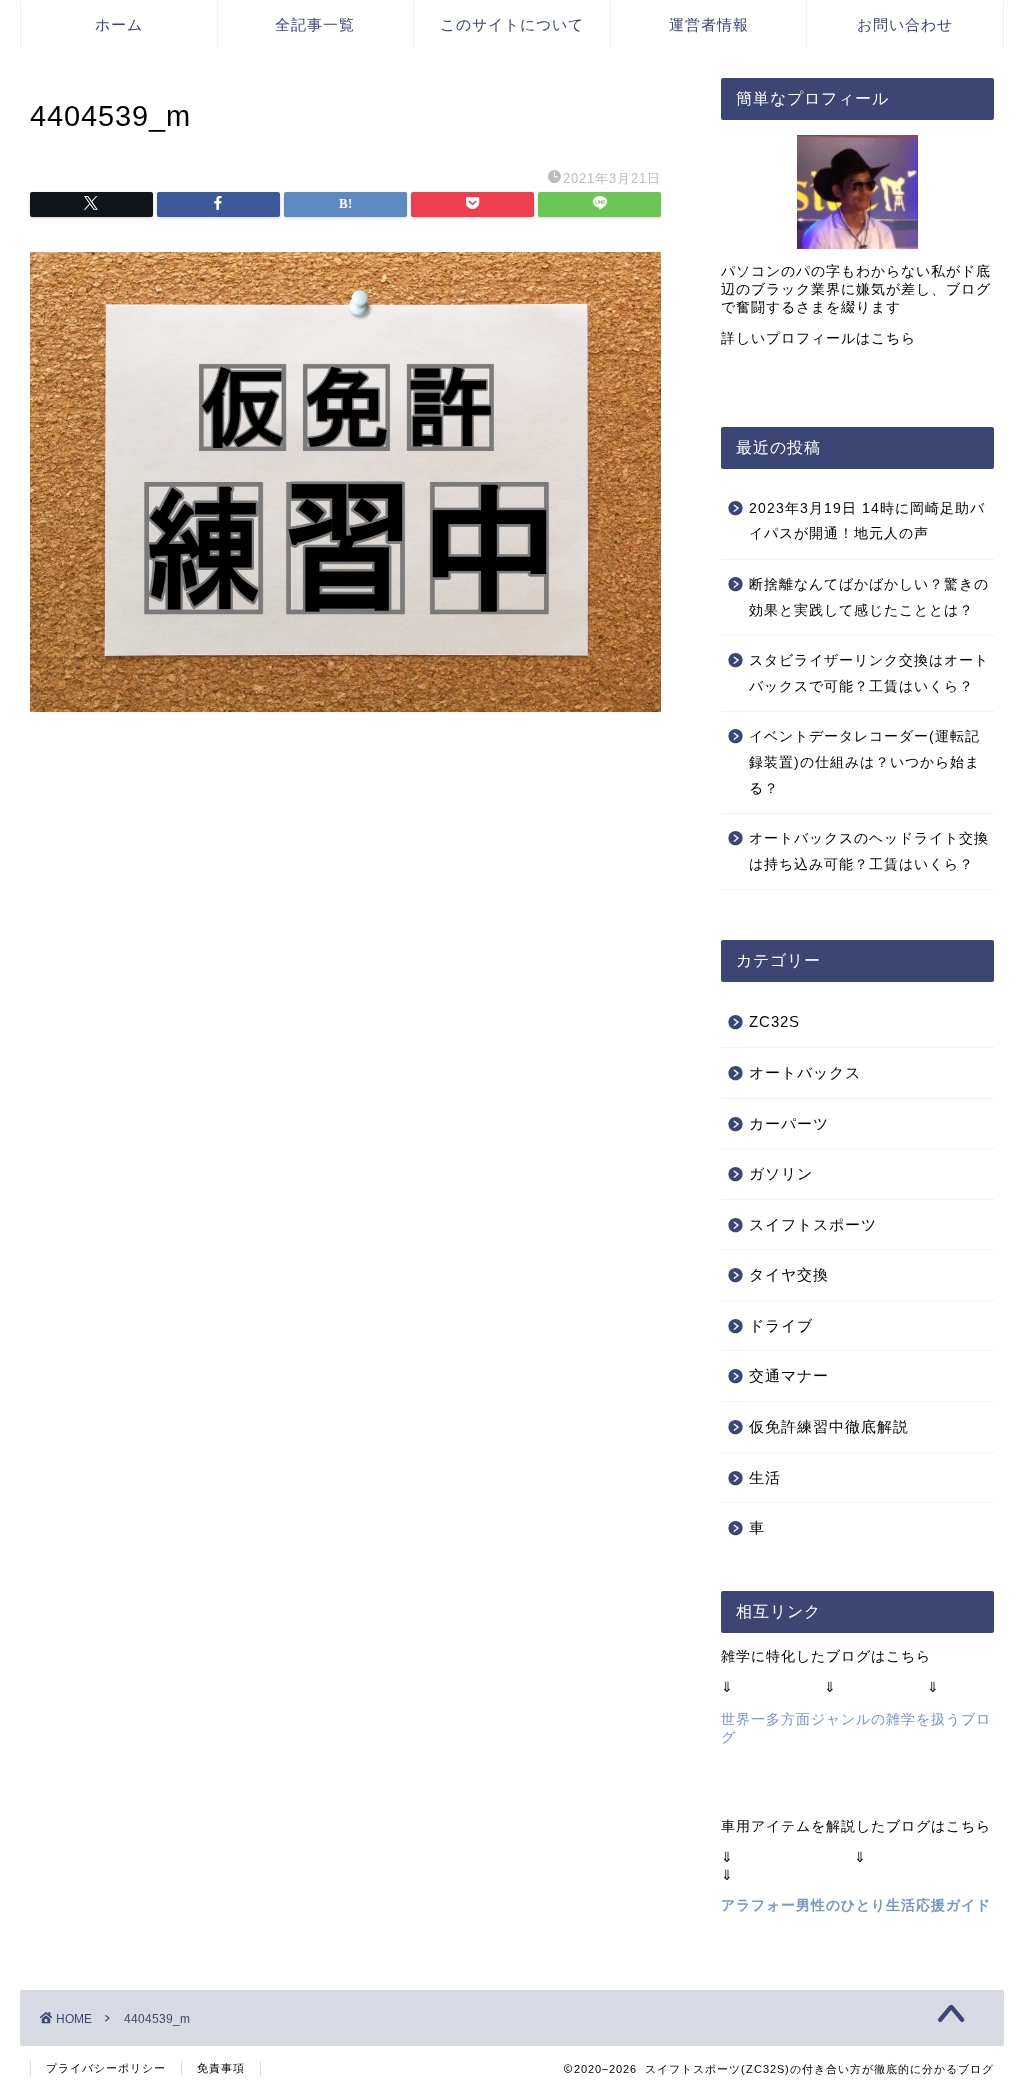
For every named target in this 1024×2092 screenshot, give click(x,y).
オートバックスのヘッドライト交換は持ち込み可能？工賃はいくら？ (869, 851)
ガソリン (781, 1173)
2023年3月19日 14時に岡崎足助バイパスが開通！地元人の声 (867, 521)
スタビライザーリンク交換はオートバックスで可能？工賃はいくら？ (869, 673)
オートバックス (805, 1072)
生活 (765, 1477)
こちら (893, 338)
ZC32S (774, 1021)
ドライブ (781, 1325)
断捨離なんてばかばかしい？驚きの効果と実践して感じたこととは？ (869, 597)
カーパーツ (789, 1123)
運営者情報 (709, 24)
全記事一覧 (315, 24)
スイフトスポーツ (813, 1224)
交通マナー (789, 1375)
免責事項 (221, 2068)
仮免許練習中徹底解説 (829, 1426)
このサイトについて (512, 24)
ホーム (119, 24)
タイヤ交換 (789, 1274)
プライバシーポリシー (106, 2068)
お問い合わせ (905, 24)
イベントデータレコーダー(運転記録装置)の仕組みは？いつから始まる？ (864, 762)
